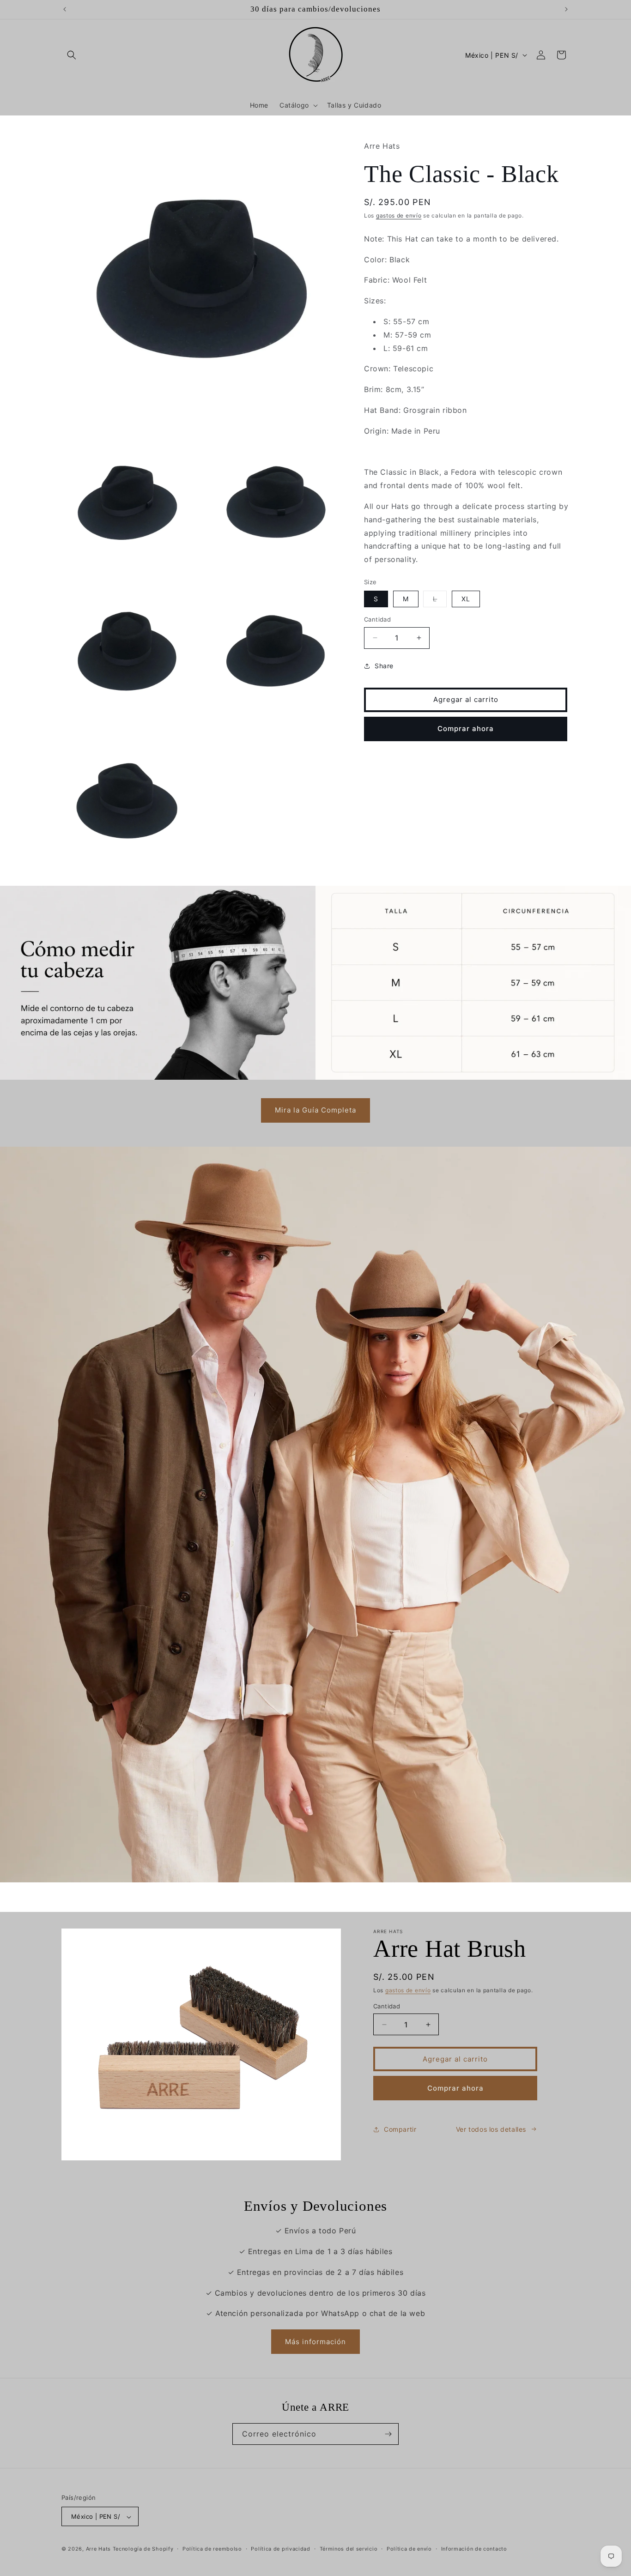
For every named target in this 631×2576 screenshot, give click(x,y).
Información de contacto (474, 2549)
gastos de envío (399, 215)
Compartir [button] (400, 2129)
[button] (72, 55)
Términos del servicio (349, 2549)
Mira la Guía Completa (315, 1110)
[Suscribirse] (388, 2434)
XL (466, 599)
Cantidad (377, 619)
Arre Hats (98, 2549)
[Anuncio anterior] (65, 9)
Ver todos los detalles (491, 2129)
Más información (315, 2342)
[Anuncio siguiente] (566, 9)
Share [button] (384, 666)
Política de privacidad (280, 2549)
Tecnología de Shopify (143, 2549)
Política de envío (409, 2549)
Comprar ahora (466, 729)
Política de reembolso (212, 2549)
